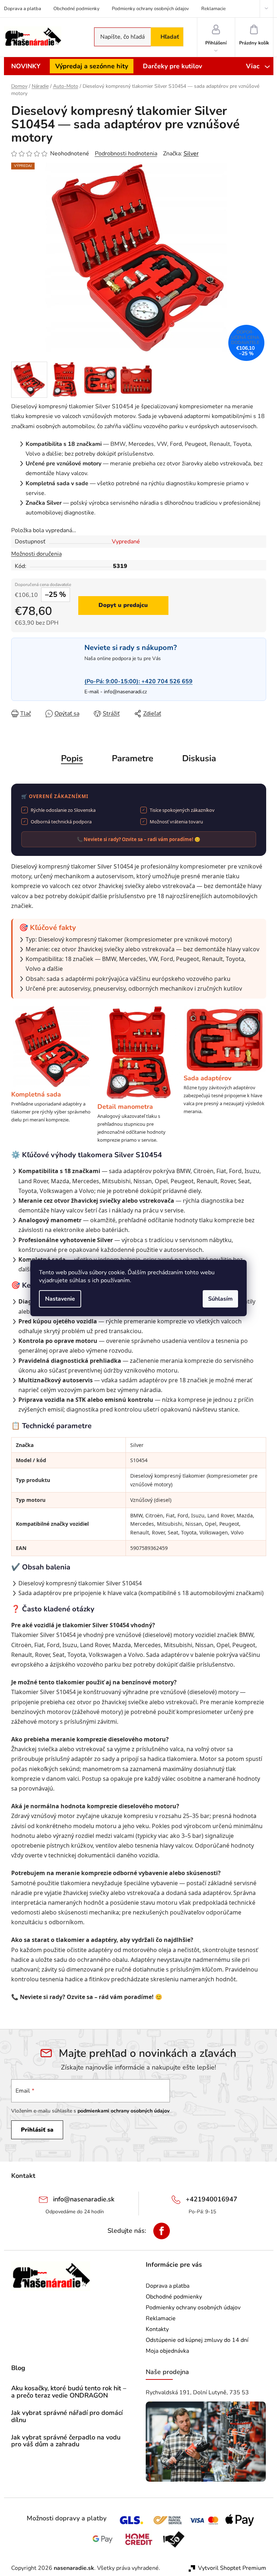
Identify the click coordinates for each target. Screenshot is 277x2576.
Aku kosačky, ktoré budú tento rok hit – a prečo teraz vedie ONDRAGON (69, 2392)
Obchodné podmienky (76, 9)
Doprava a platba (23, 9)
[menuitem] (26, 66)
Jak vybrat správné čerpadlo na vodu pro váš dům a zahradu (66, 2441)
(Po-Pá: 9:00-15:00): (138, 682)
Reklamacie (214, 9)
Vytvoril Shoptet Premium (232, 2568)
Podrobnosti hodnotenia (126, 154)
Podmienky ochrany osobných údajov (150, 9)
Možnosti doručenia (36, 554)
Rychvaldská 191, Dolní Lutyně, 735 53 (197, 2392)
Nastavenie (60, 1299)
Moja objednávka (167, 2351)
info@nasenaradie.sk (84, 2199)
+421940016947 (212, 2199)
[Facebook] (162, 2231)
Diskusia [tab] (199, 758)
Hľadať (170, 37)
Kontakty (157, 2329)
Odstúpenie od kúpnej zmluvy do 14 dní (197, 2340)
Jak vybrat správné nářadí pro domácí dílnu (67, 2417)
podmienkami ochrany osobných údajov (124, 2111)
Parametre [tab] (133, 758)
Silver (191, 154)
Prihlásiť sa (37, 2130)
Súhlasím (220, 1299)
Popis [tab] (72, 758)
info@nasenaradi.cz (125, 692)
